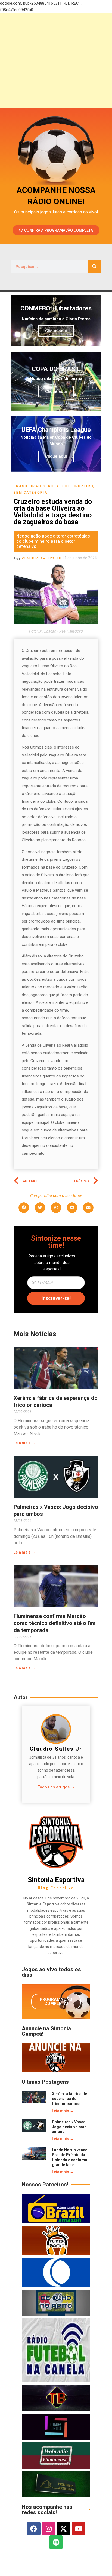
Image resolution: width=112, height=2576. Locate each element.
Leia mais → (24, 1443)
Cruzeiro (83, 486)
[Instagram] (49, 2529)
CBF (66, 486)
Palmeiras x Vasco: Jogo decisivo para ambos (69, 2127)
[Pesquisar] (94, 267)
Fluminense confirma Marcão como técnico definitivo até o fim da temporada (55, 1623)
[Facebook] (34, 2529)
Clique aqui (56, 331)
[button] (24, 1208)
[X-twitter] (64, 2529)
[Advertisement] (56, 61)
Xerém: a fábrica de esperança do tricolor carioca (69, 2099)
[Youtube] (79, 2529)
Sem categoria (31, 493)
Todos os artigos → (56, 1787)
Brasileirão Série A (37, 486)
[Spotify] (56, 2542)
